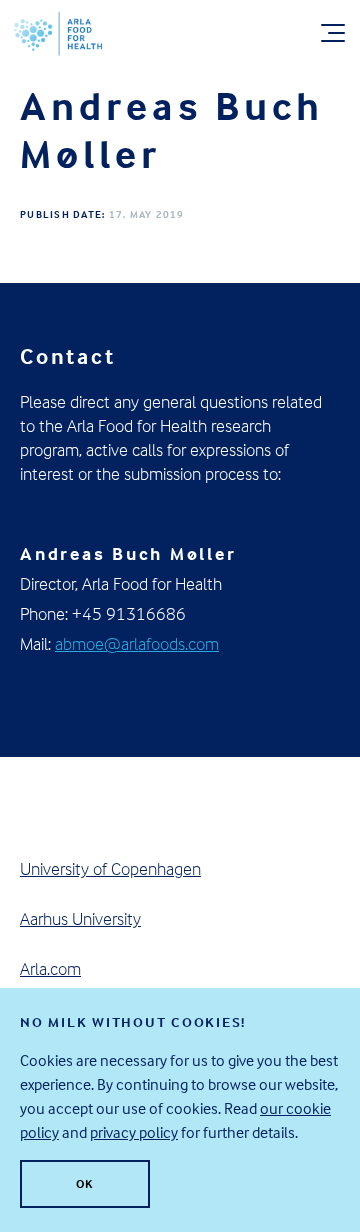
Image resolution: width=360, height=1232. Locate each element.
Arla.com (50, 968)
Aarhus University (80, 918)
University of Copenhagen (110, 868)
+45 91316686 (129, 613)
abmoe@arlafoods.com (137, 643)
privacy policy (134, 1132)
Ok (85, 1183)
